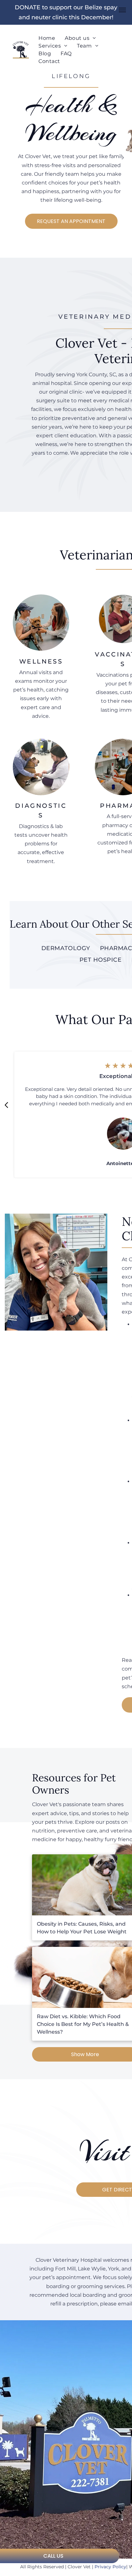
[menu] (122, 10)
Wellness (41, 661)
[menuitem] (47, 38)
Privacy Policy (110, 2567)
